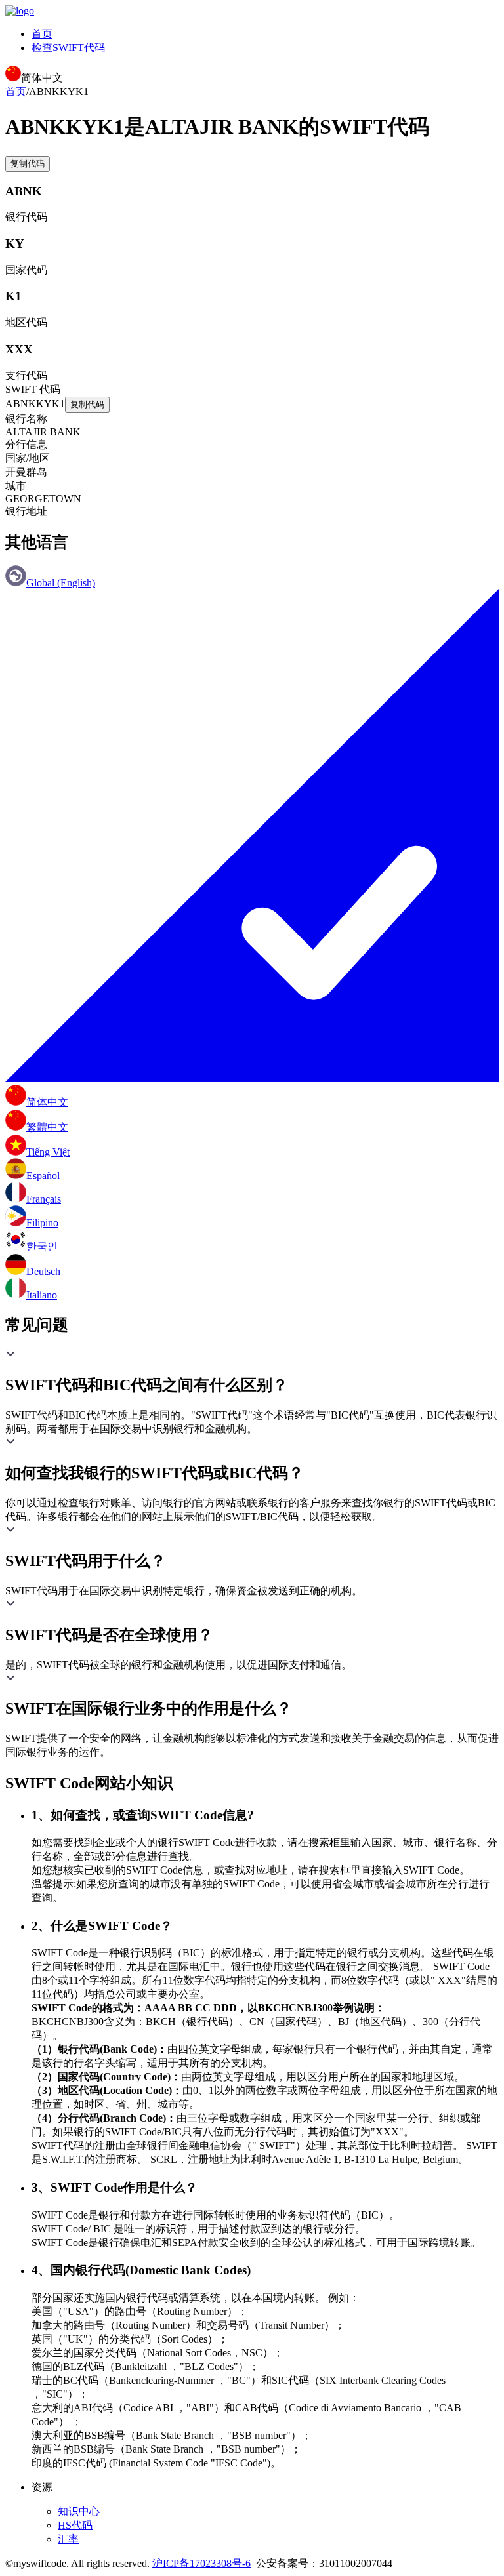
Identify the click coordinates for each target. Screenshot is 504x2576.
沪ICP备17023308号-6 (201, 2563)
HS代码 (75, 2525)
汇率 (68, 2539)
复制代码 (28, 164)
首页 (42, 34)
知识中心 (79, 2511)
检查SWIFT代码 (68, 48)
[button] (252, 1372)
